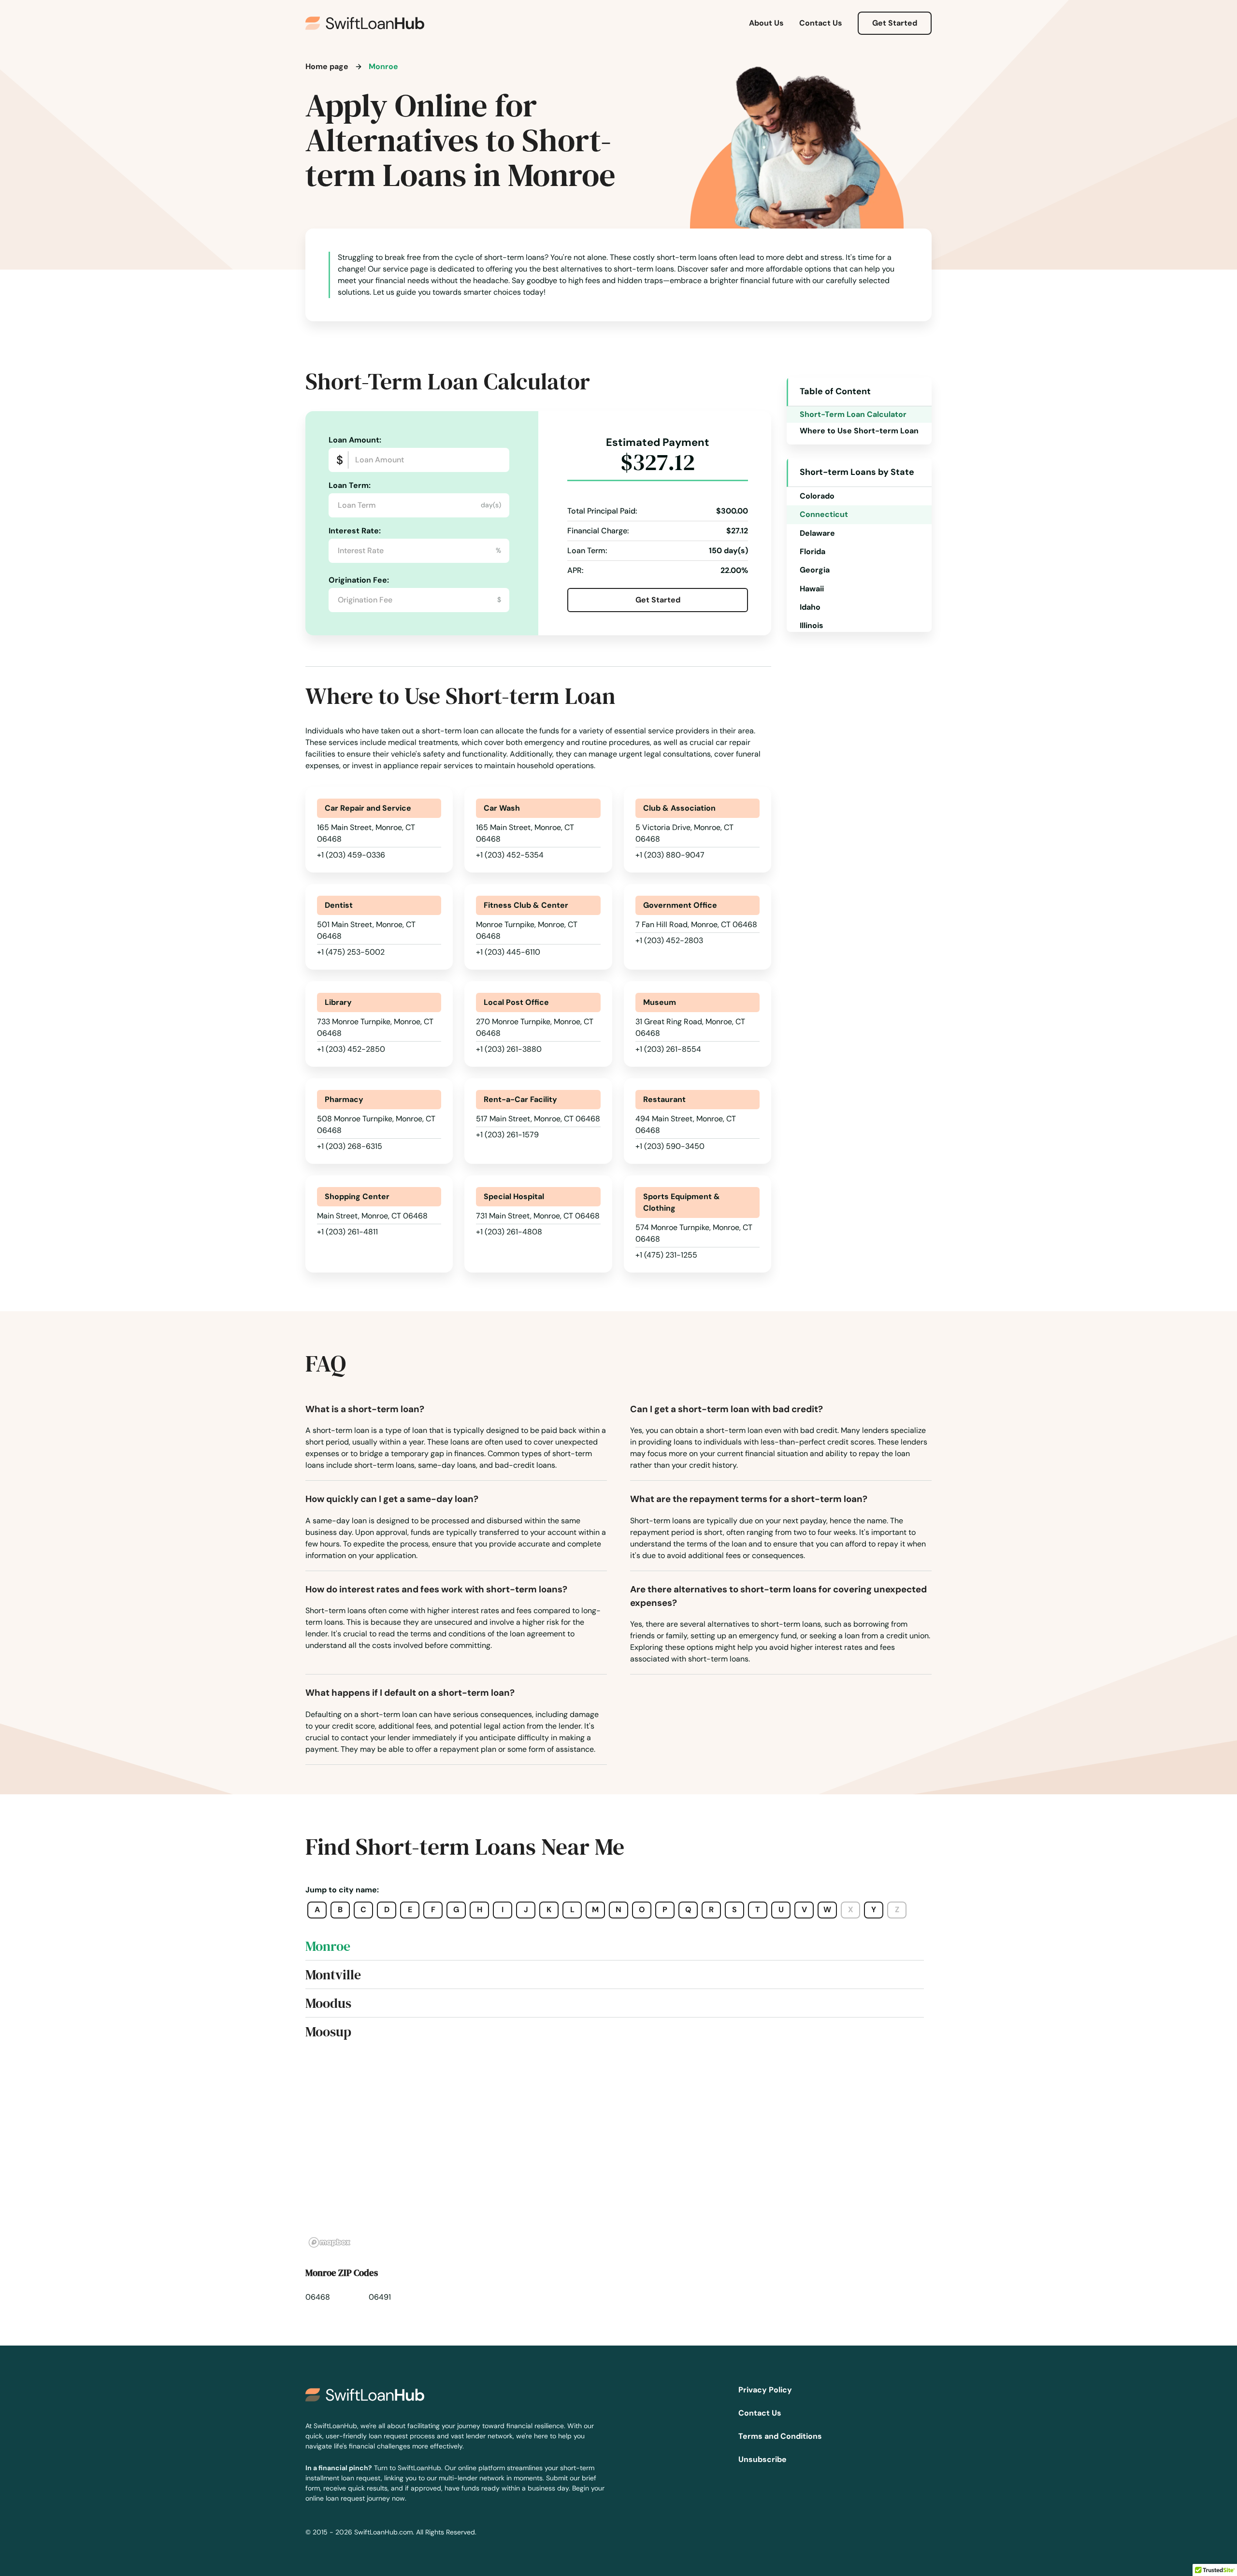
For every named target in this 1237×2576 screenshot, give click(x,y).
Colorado (817, 496)
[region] (618, 2154)
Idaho (810, 607)
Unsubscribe (762, 2459)
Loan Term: (350, 485)
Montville (333, 1975)
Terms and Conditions (780, 2436)
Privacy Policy (765, 2390)
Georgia (815, 570)
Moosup (328, 2032)
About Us (766, 23)
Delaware (817, 533)
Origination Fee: (359, 580)
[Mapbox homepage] (330, 2242)
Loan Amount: (355, 440)
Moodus (328, 2003)
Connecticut (824, 514)
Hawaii (812, 589)
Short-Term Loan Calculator (853, 414)
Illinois (812, 625)
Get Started (895, 23)
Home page (327, 66)
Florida (813, 551)
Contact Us (821, 23)
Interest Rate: (355, 531)
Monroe (328, 1946)
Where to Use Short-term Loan (859, 431)
